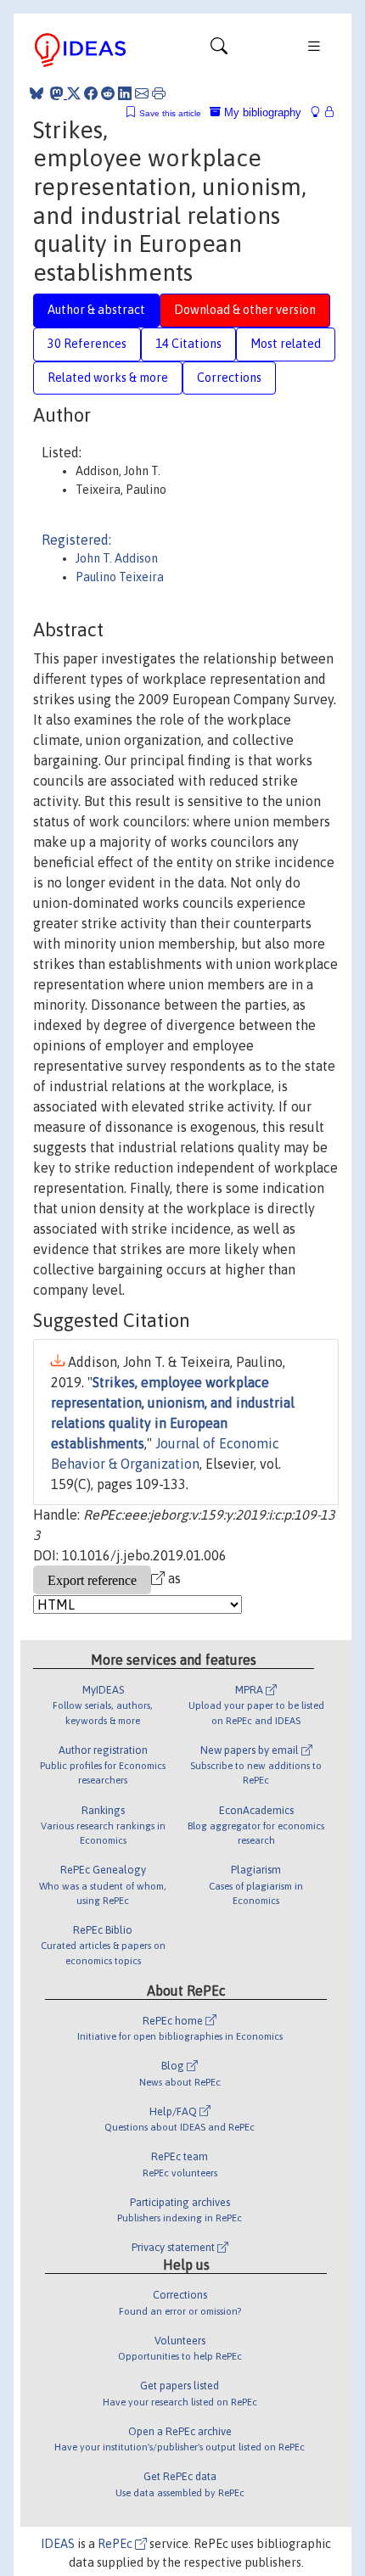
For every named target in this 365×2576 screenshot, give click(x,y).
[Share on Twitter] (74, 93)
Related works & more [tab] (108, 378)
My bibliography (261, 112)
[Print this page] (159, 93)
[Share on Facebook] (91, 93)
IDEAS (58, 2544)
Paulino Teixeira (120, 577)
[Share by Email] (142, 93)
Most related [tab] (286, 344)
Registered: (76, 540)
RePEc (116, 2544)
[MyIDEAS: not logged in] (320, 112)
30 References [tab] (87, 344)
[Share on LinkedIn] (125, 93)
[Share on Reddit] (108, 93)
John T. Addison (117, 558)
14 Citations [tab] (188, 344)
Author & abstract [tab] (96, 310)
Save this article (170, 113)
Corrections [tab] (229, 378)
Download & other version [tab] (245, 310)
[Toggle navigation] (219, 50)
